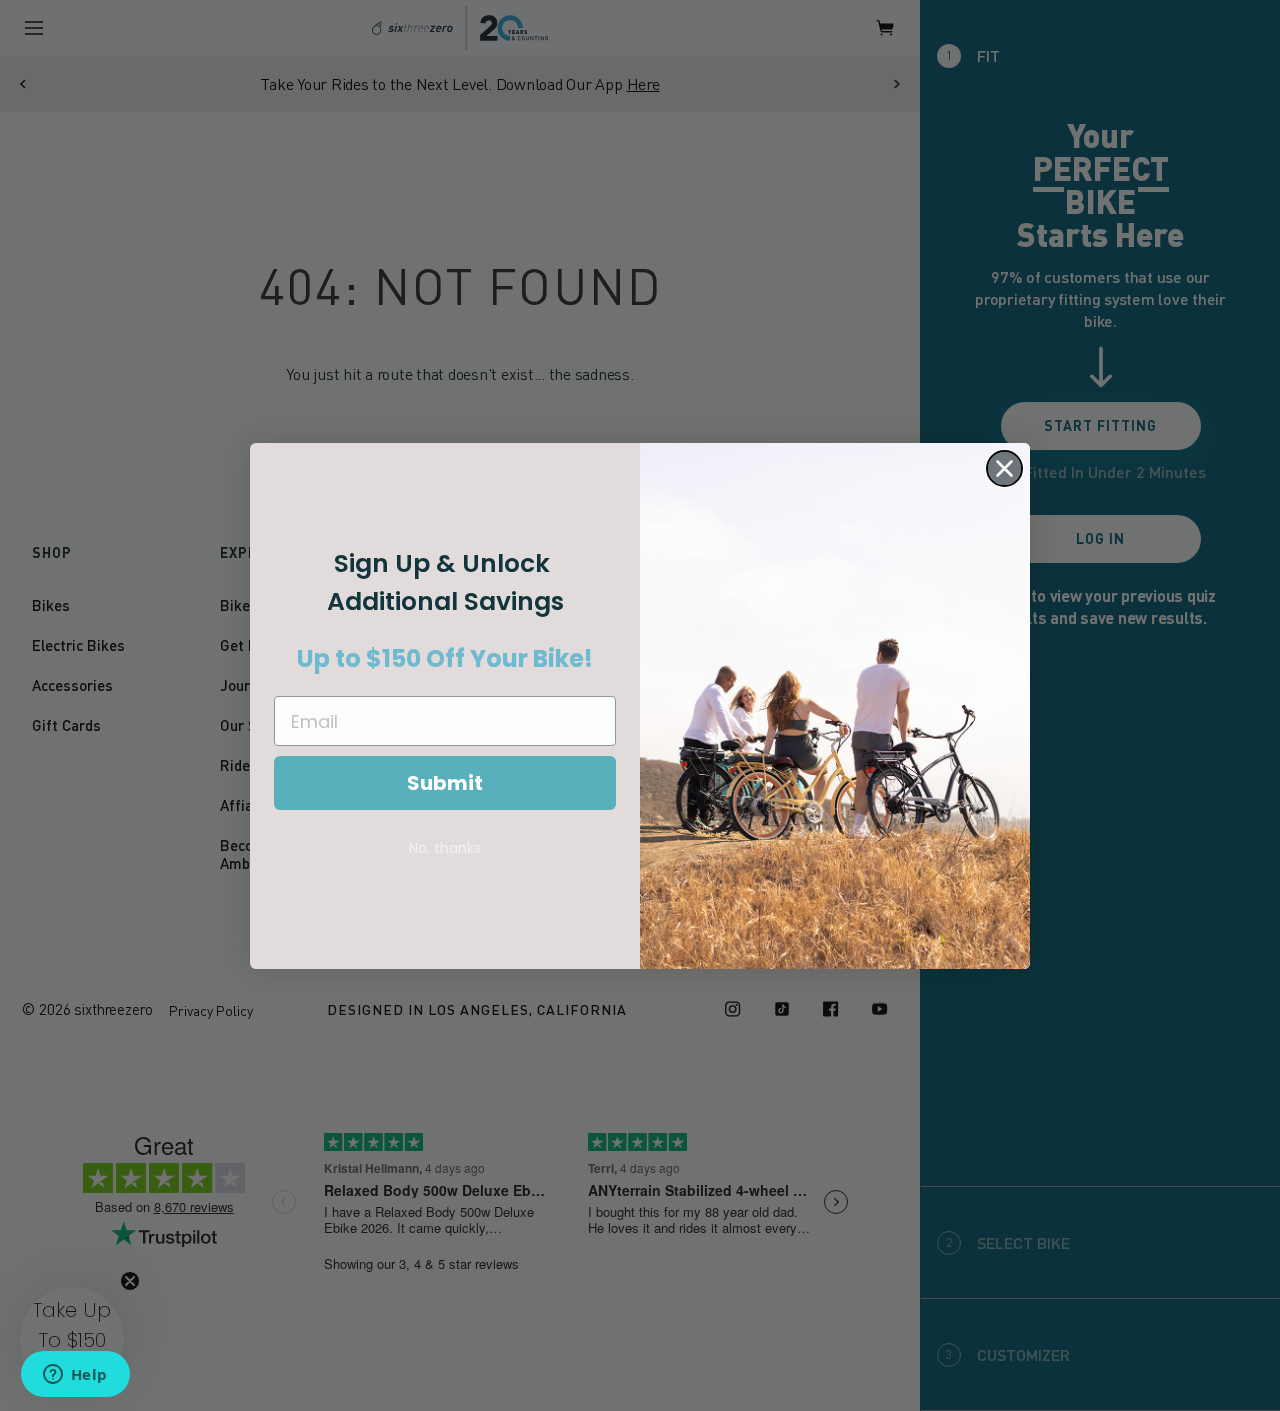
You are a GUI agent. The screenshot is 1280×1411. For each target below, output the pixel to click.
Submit (445, 783)
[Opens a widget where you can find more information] (75, 1376)
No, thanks (445, 848)
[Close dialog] (1004, 468)
